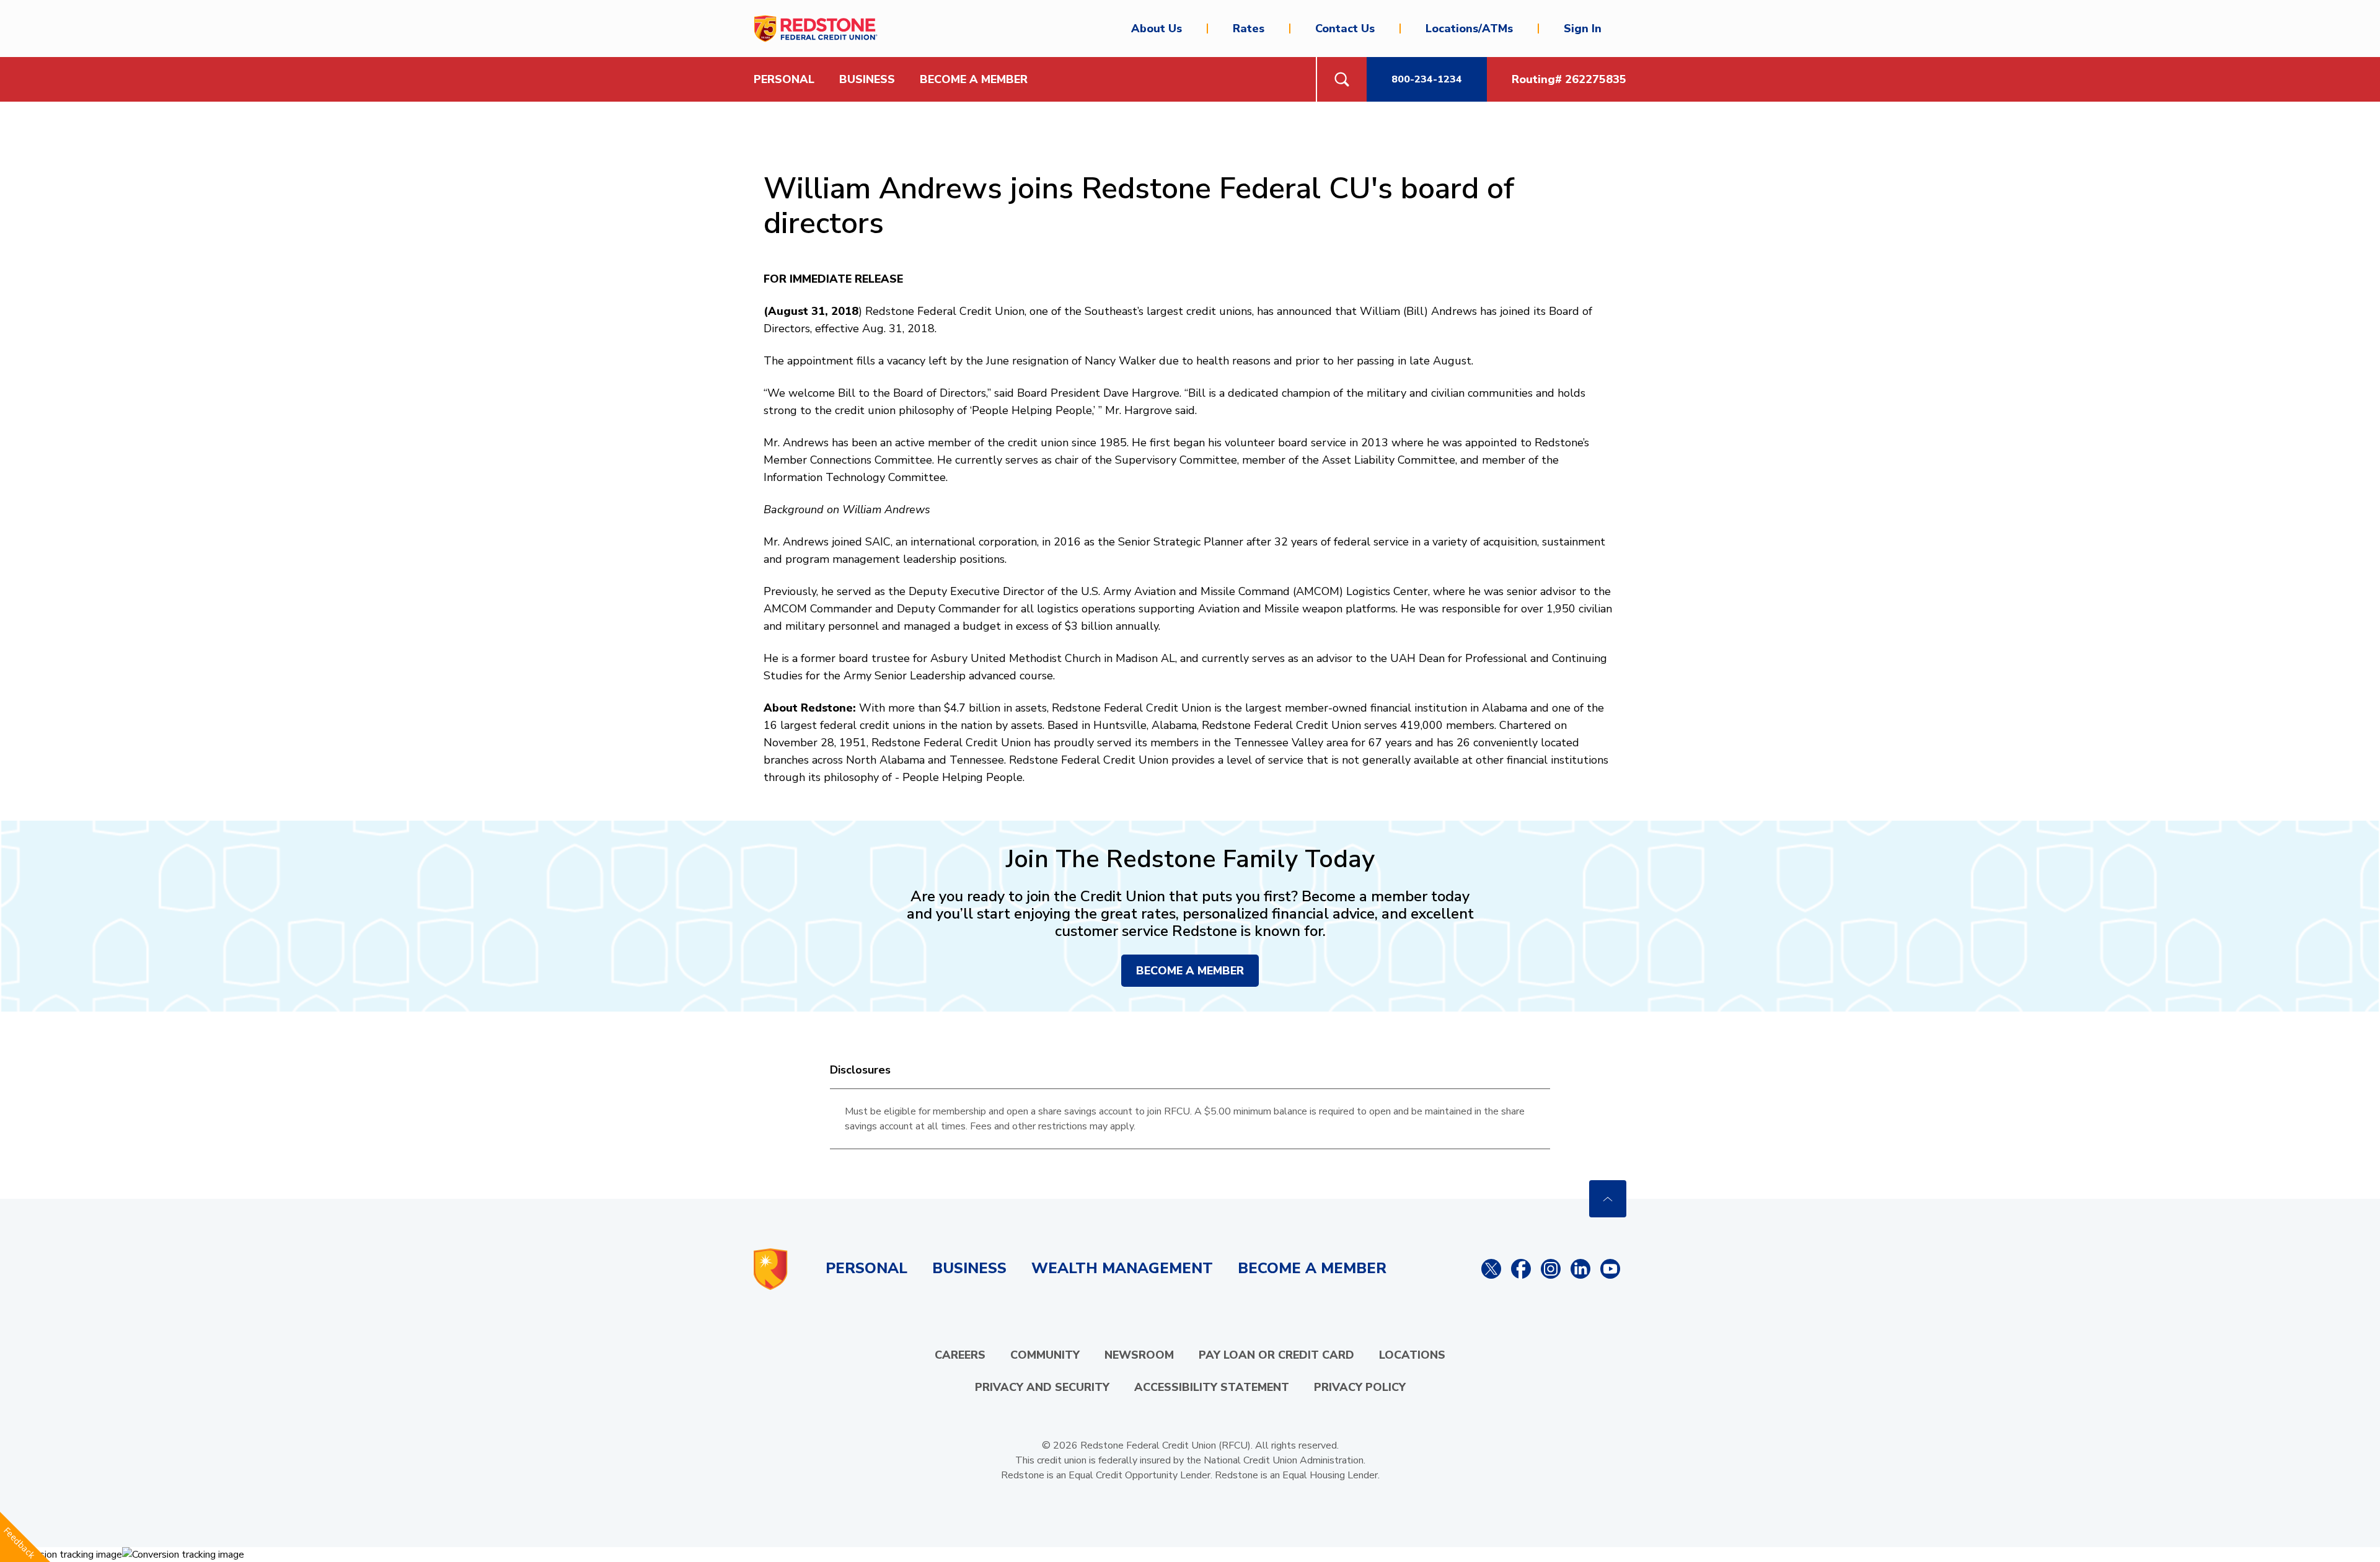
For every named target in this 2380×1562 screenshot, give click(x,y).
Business (969, 1268)
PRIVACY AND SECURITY (1042, 1387)
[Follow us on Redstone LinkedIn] (1580, 1269)
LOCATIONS (1412, 1355)
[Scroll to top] (1608, 1199)
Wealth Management (1122, 1268)
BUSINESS (867, 79)
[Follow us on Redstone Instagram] (1551, 1269)
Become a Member (974, 79)
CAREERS (960, 1355)
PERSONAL (784, 79)
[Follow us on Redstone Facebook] (1521, 1269)
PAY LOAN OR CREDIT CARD (1276, 1355)
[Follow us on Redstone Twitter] (1491, 1269)
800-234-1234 (1427, 79)
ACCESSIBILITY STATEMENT (1212, 1387)
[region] (1190, 1119)
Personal (866, 1268)
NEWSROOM (1139, 1355)
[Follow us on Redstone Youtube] (1610, 1269)
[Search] (1341, 79)
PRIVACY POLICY (1360, 1387)
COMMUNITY (1045, 1355)
